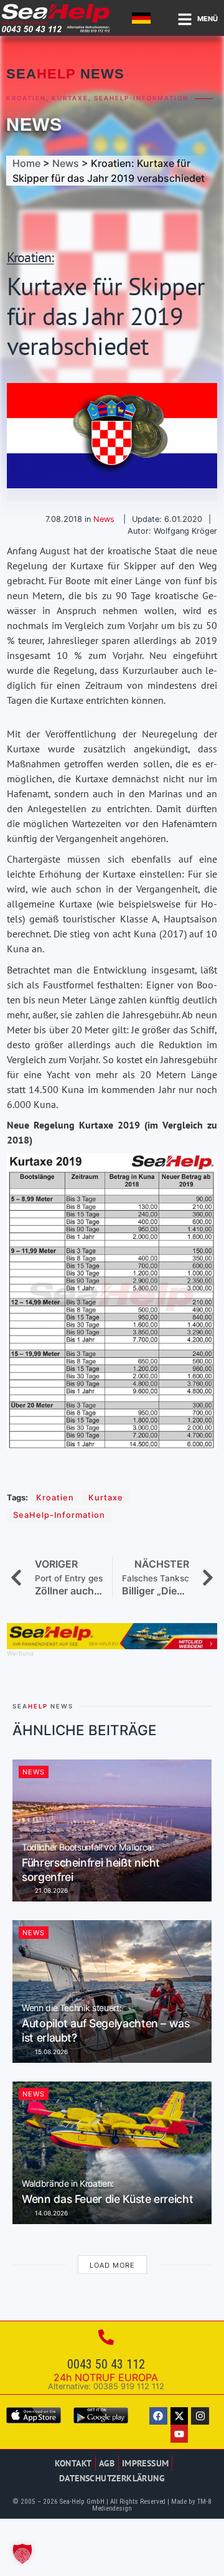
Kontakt (73, 2463)
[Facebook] (158, 2416)
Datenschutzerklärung (112, 2478)
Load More (112, 2265)
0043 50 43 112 (106, 2364)
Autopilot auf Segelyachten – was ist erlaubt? (106, 2024)
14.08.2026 (50, 2213)
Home (26, 163)
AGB (107, 2463)
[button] (22, 2554)
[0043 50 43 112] (106, 2337)
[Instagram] (200, 2416)
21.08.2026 (50, 1890)
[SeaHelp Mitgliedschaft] (112, 1646)
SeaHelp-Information (141, 98)
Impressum (146, 2463)
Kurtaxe (70, 98)
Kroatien (26, 98)
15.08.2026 (50, 2052)
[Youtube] (180, 2434)
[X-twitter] (180, 2416)
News (34, 125)
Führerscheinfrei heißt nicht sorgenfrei (91, 1863)
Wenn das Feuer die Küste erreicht (107, 2192)
